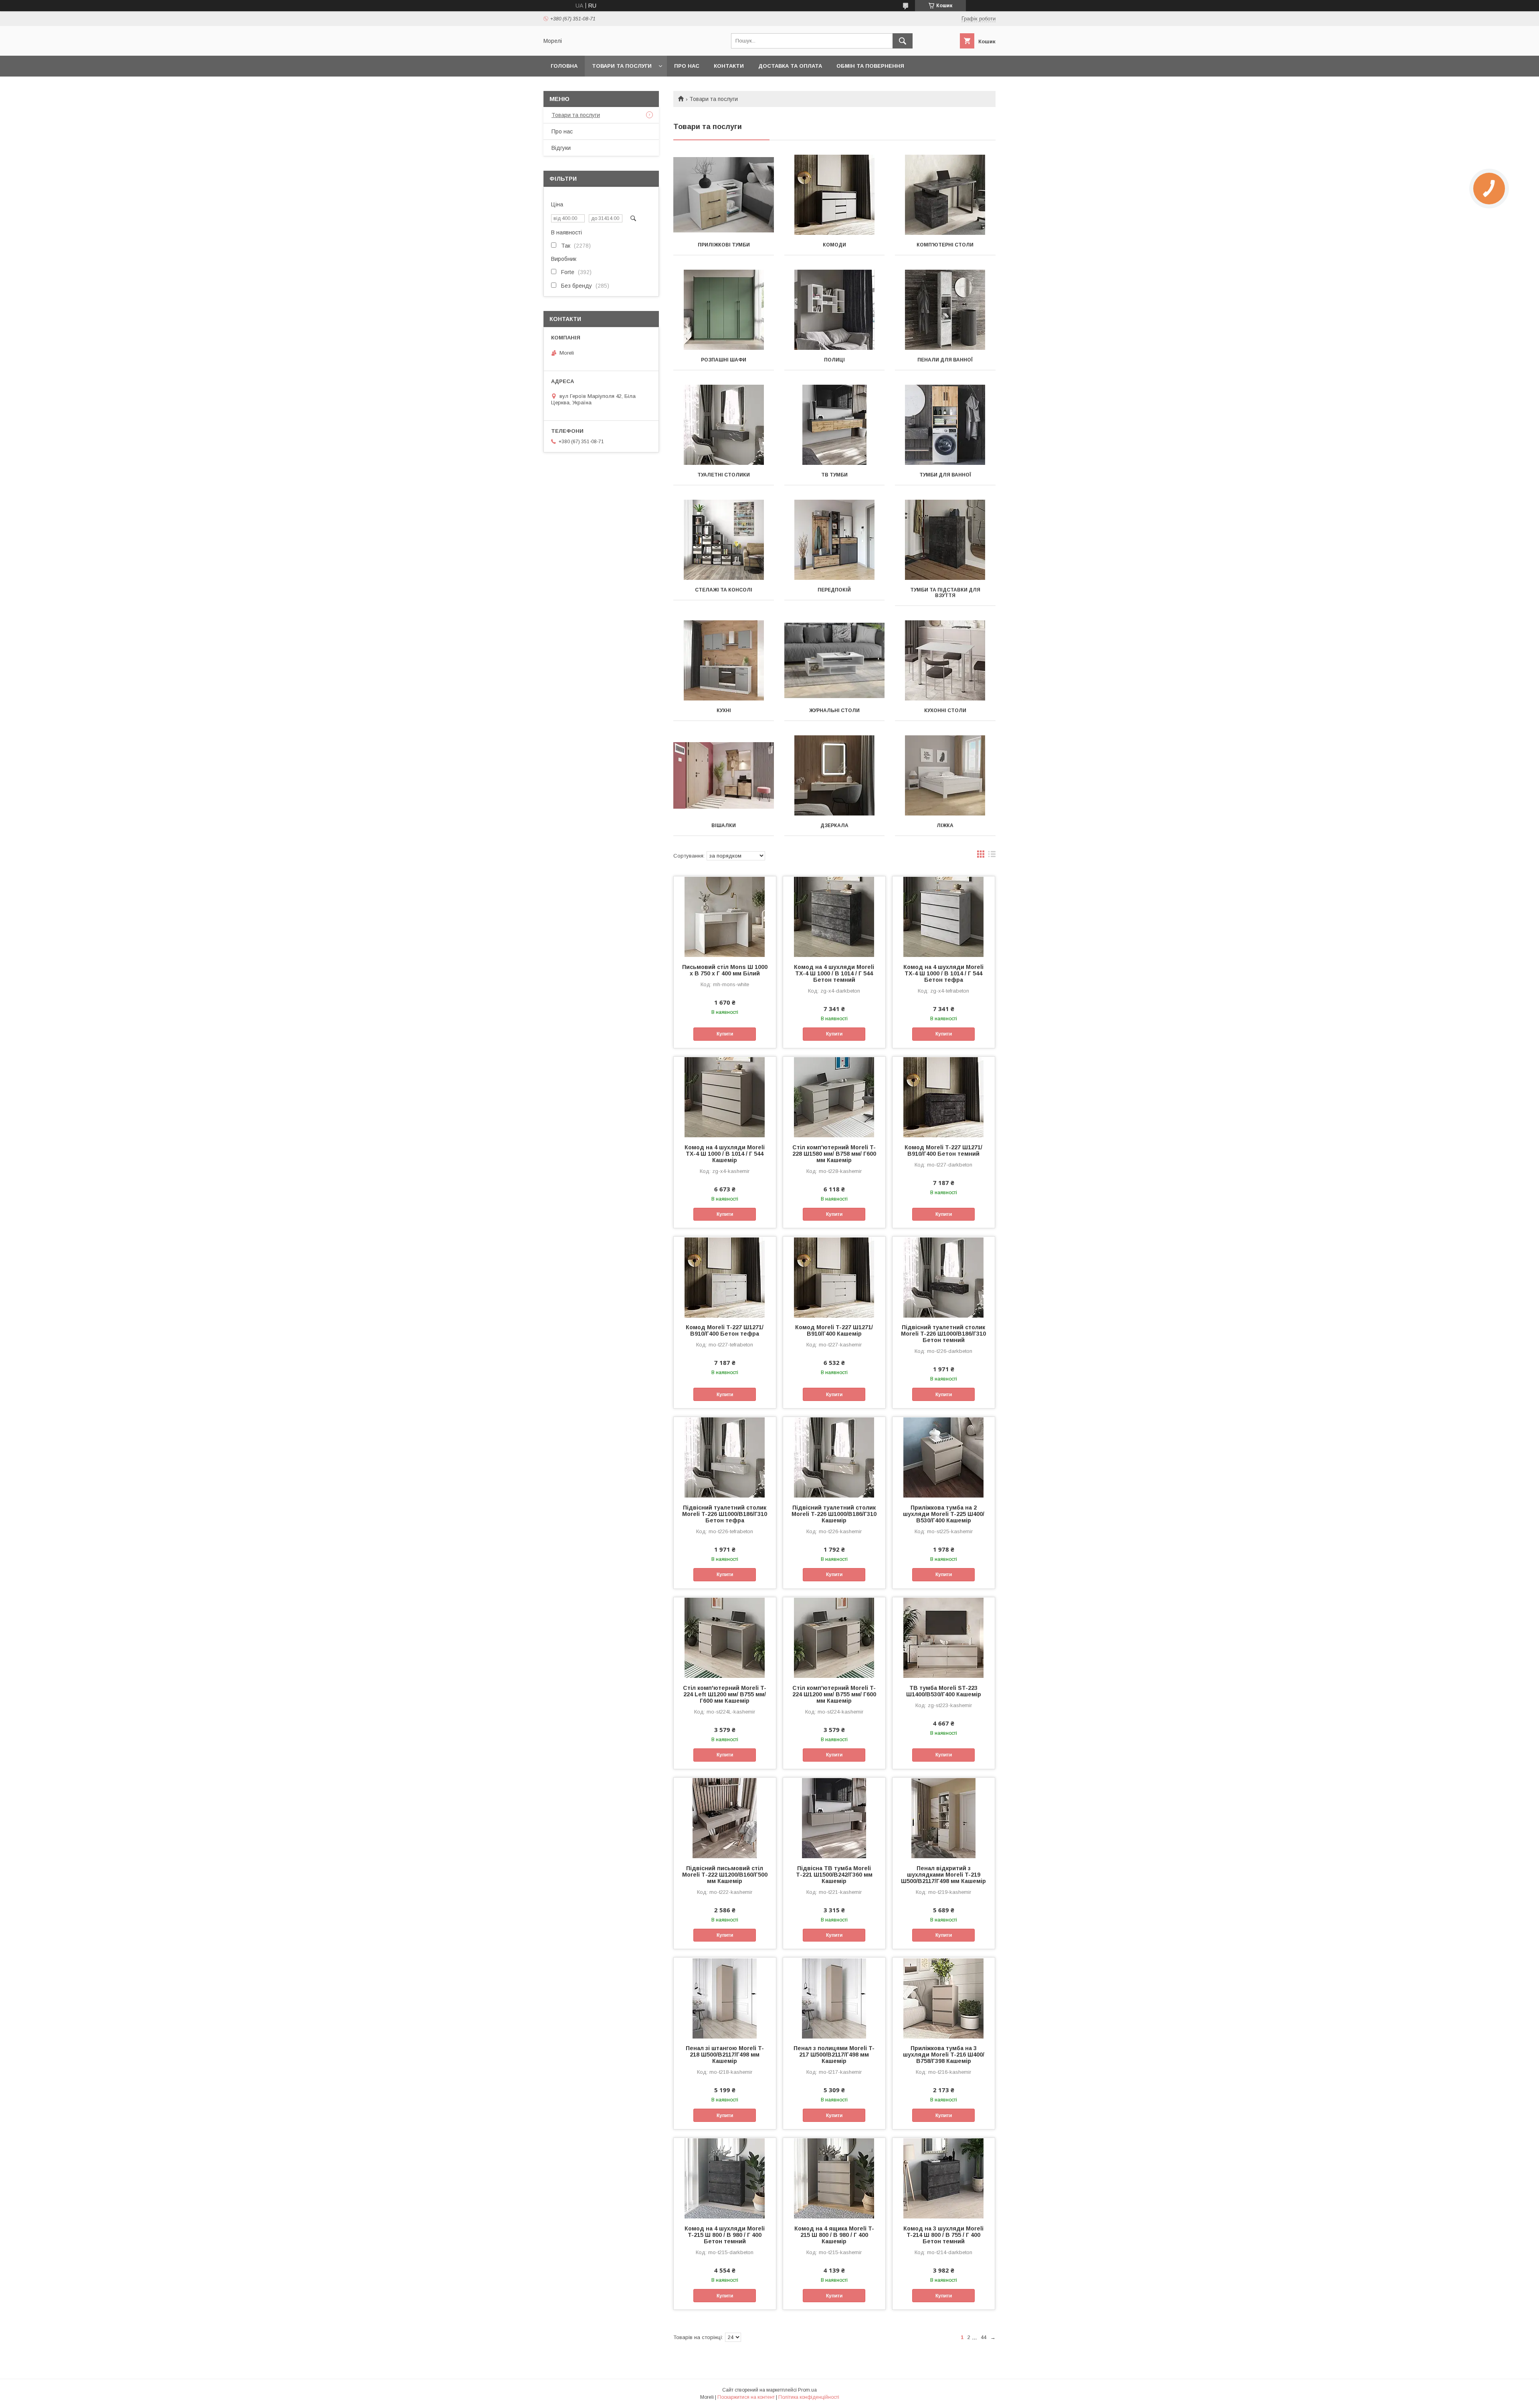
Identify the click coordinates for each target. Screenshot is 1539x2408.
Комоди (834, 245)
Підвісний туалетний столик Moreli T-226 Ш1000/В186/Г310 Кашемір (834, 1514)
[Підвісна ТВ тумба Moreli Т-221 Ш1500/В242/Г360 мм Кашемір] (834, 1818)
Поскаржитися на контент (746, 2397)
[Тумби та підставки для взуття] (945, 540)
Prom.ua (807, 2390)
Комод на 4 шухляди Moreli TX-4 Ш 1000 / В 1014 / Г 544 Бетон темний (834, 973)
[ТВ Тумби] (835, 425)
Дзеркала (834, 826)
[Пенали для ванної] (945, 310)
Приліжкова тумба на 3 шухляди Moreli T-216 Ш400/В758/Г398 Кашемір (944, 2055)
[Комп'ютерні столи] (945, 195)
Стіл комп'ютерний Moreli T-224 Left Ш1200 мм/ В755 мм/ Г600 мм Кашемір (725, 1694)
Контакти (729, 66)
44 (984, 2337)
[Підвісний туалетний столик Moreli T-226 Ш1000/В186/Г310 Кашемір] (834, 1457)
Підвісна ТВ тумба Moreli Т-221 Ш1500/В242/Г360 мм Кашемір (834, 1875)
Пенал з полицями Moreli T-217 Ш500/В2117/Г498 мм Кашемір (834, 2055)
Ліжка (945, 826)
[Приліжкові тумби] (724, 195)
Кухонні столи (945, 710)
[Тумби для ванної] (945, 425)
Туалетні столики (724, 475)
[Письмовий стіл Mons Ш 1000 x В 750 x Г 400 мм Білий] (725, 916)
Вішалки (724, 826)
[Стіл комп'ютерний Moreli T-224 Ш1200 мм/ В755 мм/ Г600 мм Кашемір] (834, 1637)
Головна (564, 66)
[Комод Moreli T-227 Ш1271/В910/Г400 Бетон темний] (944, 1097)
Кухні (724, 710)
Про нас (687, 66)
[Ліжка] (945, 775)
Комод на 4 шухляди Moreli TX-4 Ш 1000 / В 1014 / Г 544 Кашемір (725, 1154)
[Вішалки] (724, 775)
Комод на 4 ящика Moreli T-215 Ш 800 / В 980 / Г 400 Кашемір (834, 2235)
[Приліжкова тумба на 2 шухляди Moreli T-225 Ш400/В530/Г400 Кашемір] (944, 1457)
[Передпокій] (835, 540)
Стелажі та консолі (724, 590)
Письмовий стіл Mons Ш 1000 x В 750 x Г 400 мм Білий (725, 970)
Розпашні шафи (724, 360)
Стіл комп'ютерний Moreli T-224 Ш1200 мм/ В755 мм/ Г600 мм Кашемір (834, 1694)
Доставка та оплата (790, 66)
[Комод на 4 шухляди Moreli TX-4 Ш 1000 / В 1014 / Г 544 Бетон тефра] (944, 916)
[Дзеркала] (835, 775)
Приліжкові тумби (724, 245)
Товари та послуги (622, 66)
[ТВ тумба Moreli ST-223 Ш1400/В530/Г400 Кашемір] (944, 1637)
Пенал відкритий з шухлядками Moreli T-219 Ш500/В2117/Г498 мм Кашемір (943, 1875)
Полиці (834, 360)
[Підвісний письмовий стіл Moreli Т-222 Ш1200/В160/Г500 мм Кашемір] (725, 1818)
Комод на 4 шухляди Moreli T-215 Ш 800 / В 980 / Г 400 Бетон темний (725, 2235)
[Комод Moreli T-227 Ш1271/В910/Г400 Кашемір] (834, 1277)
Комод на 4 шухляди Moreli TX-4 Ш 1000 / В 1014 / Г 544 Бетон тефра (943, 973)
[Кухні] (724, 660)
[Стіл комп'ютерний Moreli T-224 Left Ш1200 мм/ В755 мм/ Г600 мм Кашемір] (725, 1637)
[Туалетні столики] (724, 425)
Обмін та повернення (870, 66)
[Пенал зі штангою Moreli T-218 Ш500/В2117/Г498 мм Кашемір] (725, 1998)
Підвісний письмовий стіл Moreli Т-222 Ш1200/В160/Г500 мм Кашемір (725, 1875)
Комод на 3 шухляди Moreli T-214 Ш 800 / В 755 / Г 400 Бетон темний (943, 2235)
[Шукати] (903, 41)
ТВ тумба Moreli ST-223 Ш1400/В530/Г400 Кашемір (944, 1691)
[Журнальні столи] (835, 660)
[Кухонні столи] (945, 660)
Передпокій (834, 590)
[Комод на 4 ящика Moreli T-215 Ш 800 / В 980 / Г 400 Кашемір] (834, 2178)
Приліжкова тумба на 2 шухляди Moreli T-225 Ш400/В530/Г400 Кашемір (944, 1514)
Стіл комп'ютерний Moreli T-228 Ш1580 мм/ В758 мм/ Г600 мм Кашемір (834, 1154)
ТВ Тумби (834, 475)
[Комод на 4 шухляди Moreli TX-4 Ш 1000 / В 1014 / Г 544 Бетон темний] (834, 916)
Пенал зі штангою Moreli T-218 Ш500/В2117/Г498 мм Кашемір (725, 2055)
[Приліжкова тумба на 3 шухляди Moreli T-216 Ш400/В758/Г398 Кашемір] (944, 1998)
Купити (725, 1034)
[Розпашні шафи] (724, 310)
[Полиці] (835, 310)
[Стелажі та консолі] (724, 540)
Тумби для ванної (945, 475)
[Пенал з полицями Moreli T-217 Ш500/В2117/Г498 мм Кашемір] (834, 1998)
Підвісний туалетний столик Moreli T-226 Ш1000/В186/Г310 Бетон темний (943, 1334)
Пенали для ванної (945, 360)
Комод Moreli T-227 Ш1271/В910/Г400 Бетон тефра (725, 1330)
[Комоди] (835, 195)
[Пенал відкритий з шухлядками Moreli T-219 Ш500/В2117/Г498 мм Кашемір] (944, 1818)
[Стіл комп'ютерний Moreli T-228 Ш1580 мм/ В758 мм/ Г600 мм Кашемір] (834, 1097)
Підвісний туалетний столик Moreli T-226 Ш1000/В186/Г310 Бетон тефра (725, 1514)
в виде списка (992, 856)
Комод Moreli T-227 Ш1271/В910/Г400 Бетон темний (943, 1151)
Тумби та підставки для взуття (945, 593)
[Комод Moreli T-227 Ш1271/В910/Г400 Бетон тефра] (725, 1277)
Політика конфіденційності (809, 2397)
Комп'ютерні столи (945, 245)
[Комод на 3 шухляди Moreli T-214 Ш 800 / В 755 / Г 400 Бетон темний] (944, 2178)
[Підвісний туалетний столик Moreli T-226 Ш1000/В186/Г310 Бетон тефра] (725, 1457)
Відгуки (561, 148)
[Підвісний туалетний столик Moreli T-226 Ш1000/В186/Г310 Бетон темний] (944, 1277)
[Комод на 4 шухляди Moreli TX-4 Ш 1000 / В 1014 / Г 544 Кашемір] (725, 1097)
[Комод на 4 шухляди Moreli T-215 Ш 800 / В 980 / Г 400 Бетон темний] (725, 2178)
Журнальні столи (834, 710)
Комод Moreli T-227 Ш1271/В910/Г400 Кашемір (834, 1330)
